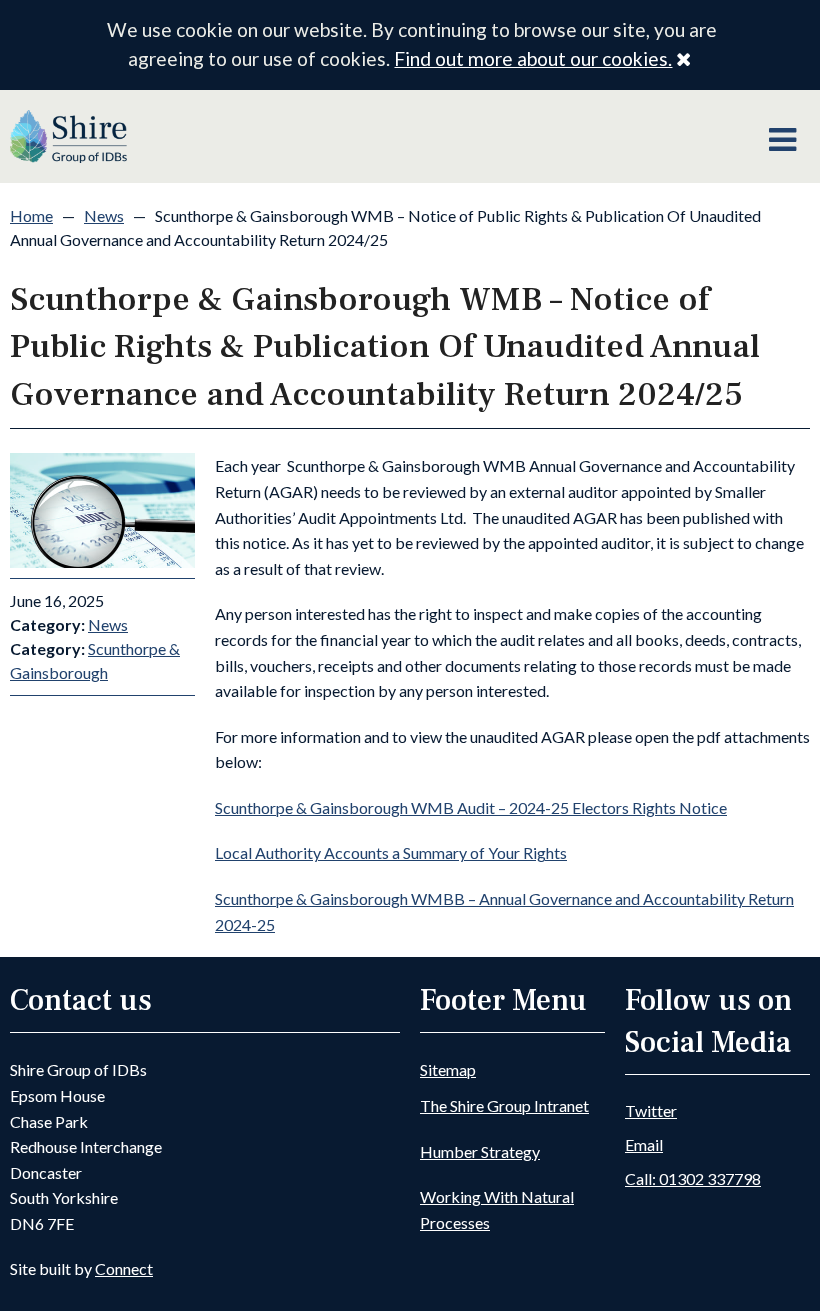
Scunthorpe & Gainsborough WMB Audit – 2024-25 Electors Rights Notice (471, 807)
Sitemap (448, 1069)
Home (31, 215)
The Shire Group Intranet (504, 1105)
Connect (124, 1268)
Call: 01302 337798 (693, 1178)
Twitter (651, 1110)
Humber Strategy (480, 1151)
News (104, 215)
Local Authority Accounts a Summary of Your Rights (391, 852)
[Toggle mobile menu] (782, 140)
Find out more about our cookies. (533, 58)
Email (644, 1144)
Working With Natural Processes (497, 1209)
